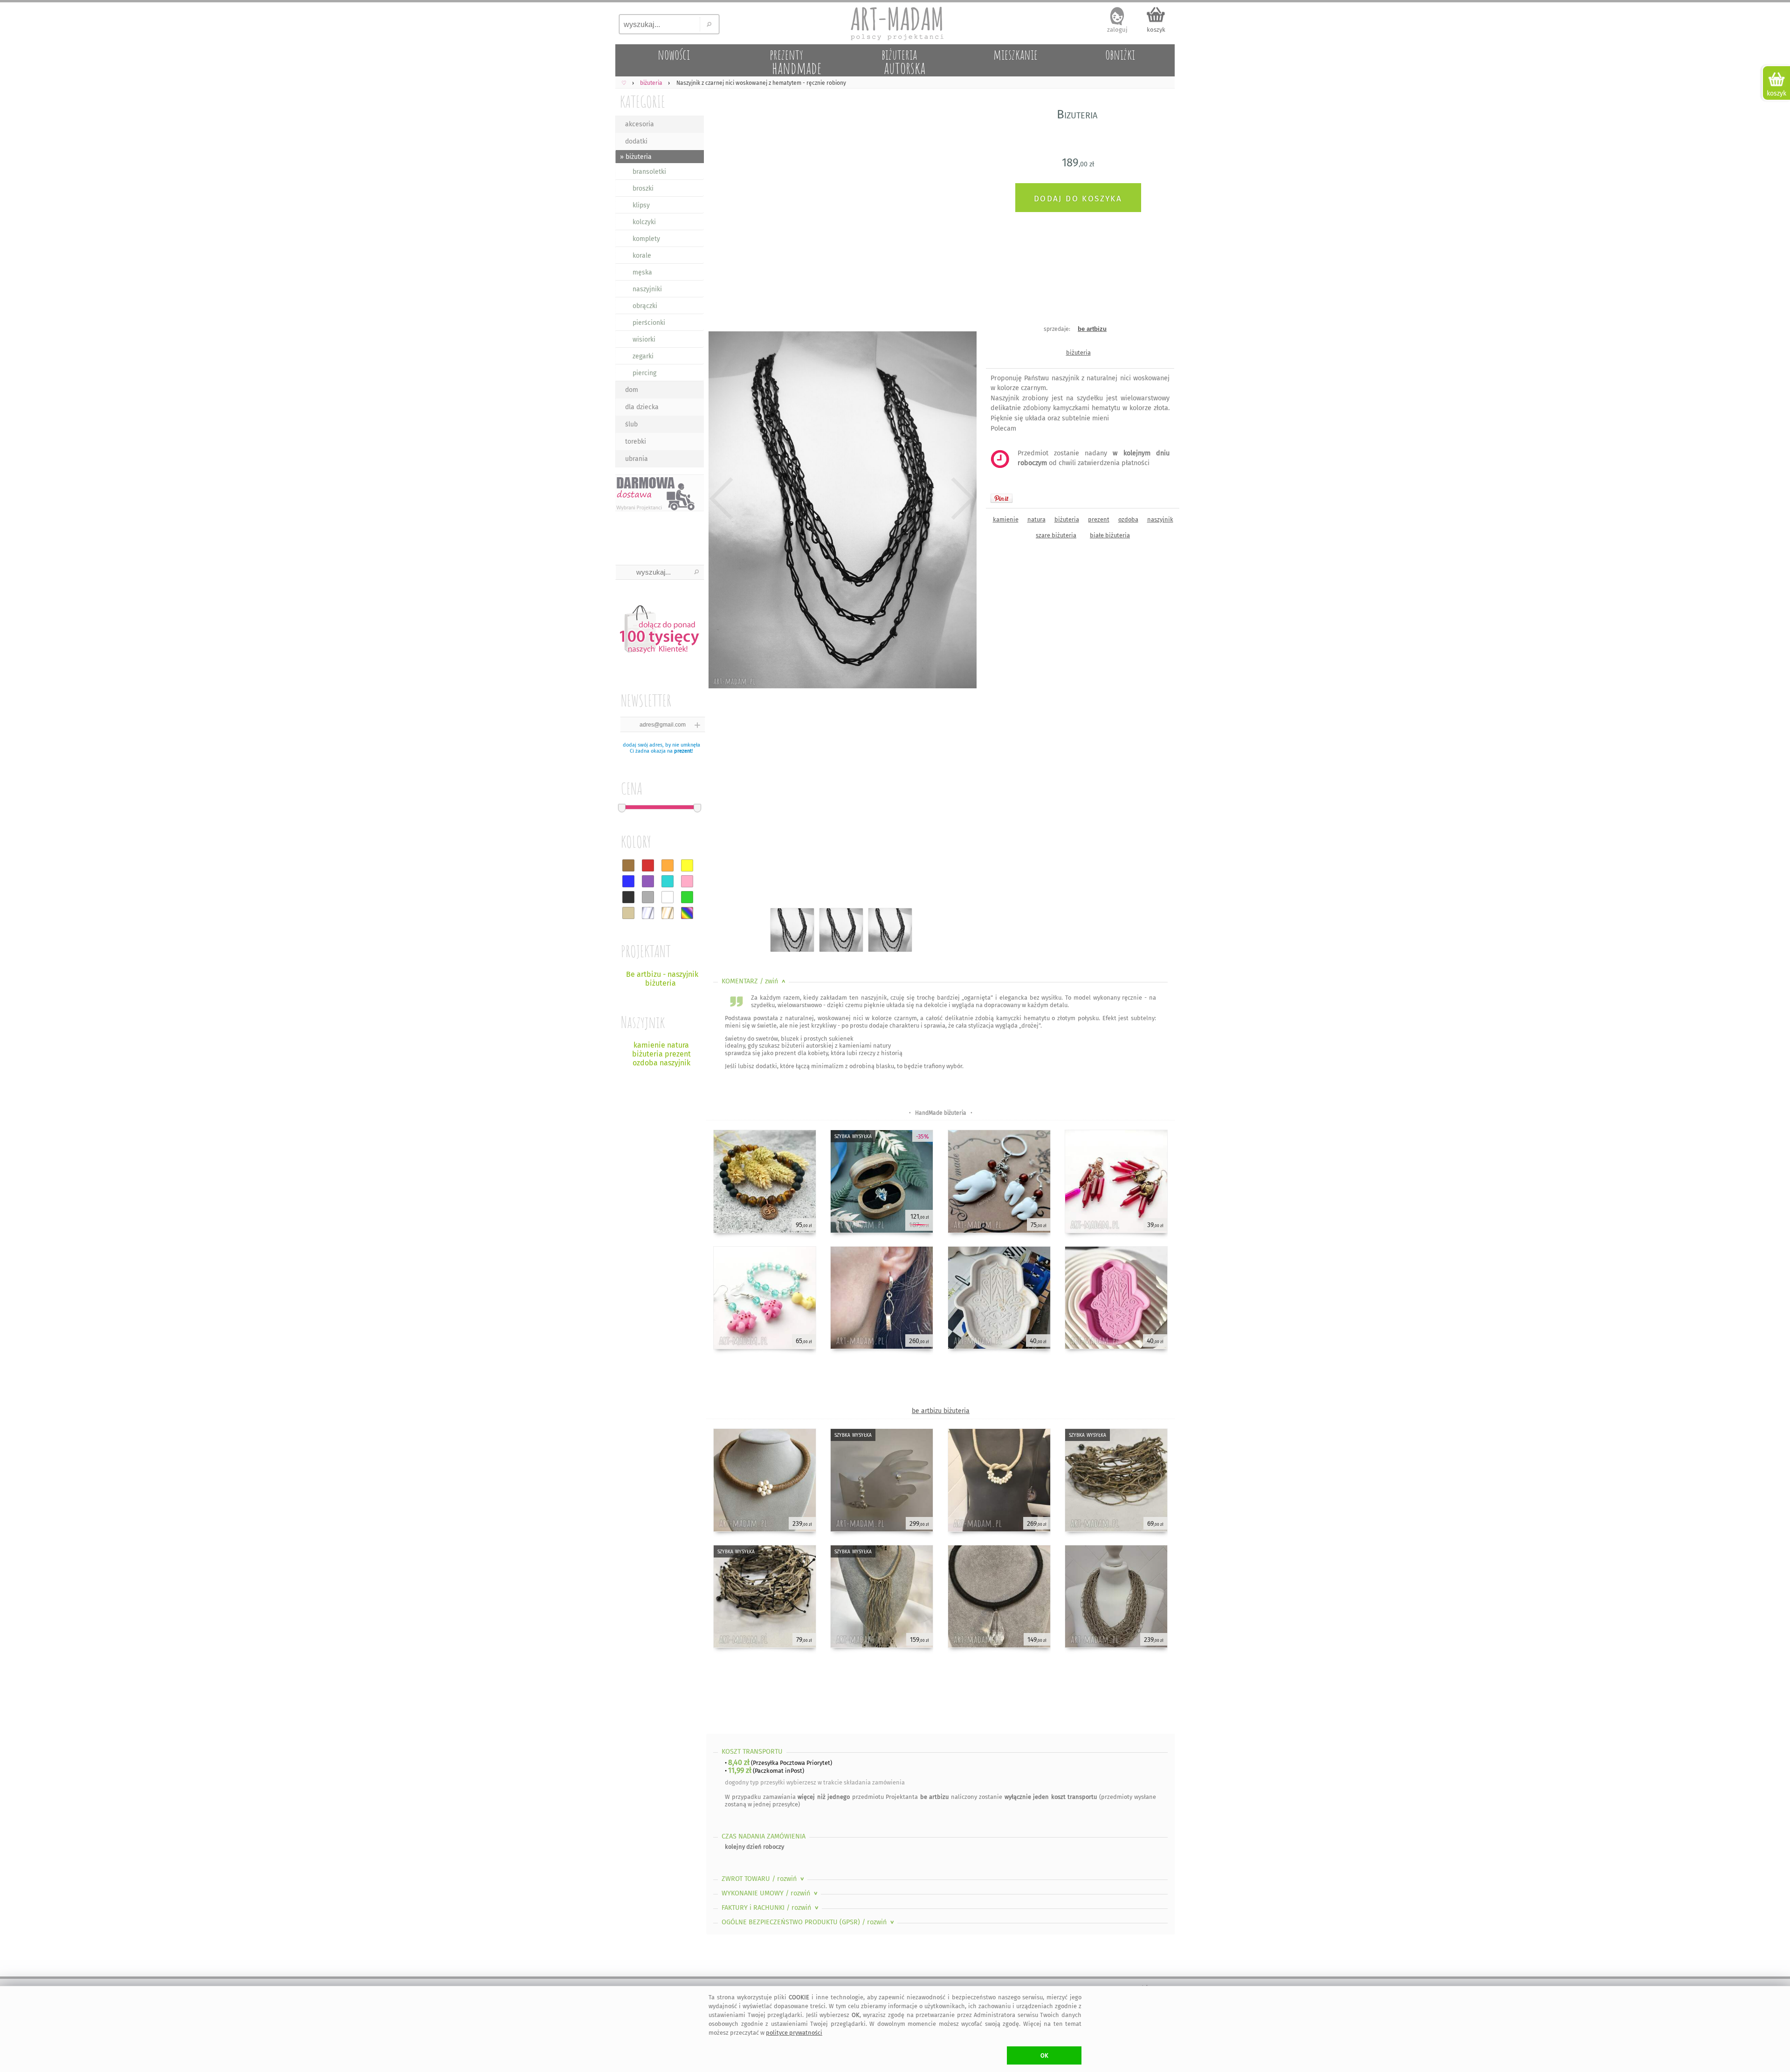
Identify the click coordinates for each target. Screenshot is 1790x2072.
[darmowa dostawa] (660, 493)
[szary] (648, 897)
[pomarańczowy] (668, 865)
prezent (683, 751)
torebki (636, 442)
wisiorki (644, 340)
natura (1036, 519)
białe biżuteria (1110, 535)
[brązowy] (628, 865)
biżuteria (1078, 353)
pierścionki (649, 323)
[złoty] (668, 913)
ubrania (637, 459)
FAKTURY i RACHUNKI (771, 1908)
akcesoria (640, 124)
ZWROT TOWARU (764, 1879)
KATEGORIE (643, 101)
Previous (721, 499)
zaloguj (1117, 30)
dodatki (636, 141)
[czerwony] (648, 865)
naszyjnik (1160, 519)
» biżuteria (636, 157)
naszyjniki (647, 289)
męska (642, 272)
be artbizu (1092, 329)
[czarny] (628, 897)
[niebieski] (628, 881)
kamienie (1006, 519)
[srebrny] (648, 913)
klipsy (641, 205)
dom (632, 390)
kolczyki (644, 222)
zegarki (643, 356)
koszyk (1156, 30)
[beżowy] (628, 913)
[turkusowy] (668, 881)
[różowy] (687, 881)
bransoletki (649, 172)
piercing (644, 373)
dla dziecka (642, 407)
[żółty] (687, 865)
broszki (643, 189)
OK (1044, 2055)
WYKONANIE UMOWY (771, 1893)
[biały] (668, 897)
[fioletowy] (648, 881)
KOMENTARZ (754, 981)
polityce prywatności (794, 2033)
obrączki (645, 306)
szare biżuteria (1056, 535)
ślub (631, 424)
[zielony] (687, 897)
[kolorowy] (687, 913)
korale (642, 256)
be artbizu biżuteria (941, 1411)
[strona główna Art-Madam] (895, 23)
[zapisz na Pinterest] (1002, 498)
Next (961, 499)
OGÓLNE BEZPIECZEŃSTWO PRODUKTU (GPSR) (809, 1922)
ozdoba (1128, 519)
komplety (646, 239)
